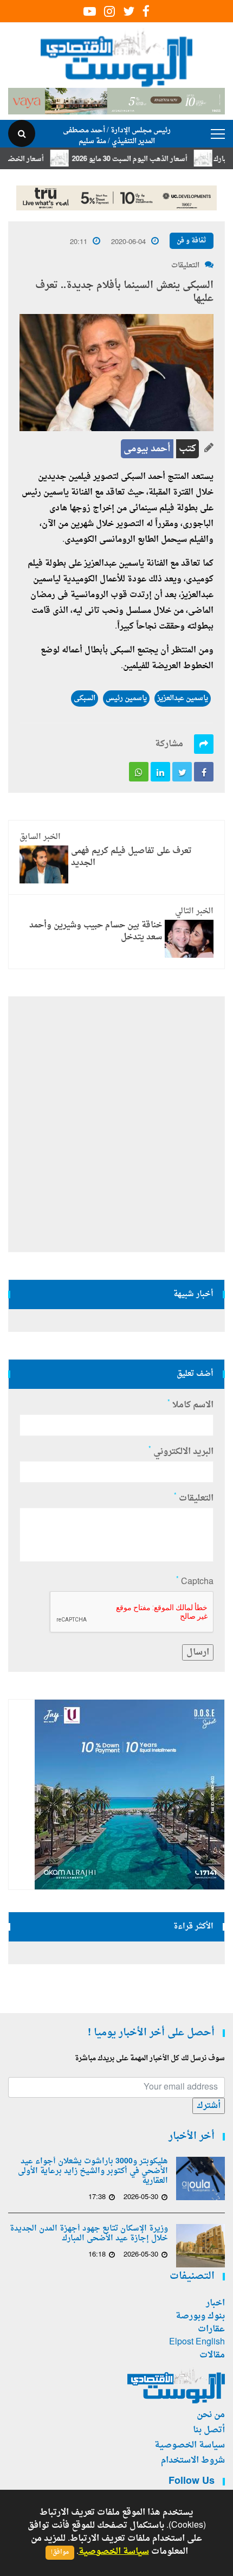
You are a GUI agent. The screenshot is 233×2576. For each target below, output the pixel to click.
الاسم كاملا (190, 1405)
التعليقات (185, 265)
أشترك (209, 2106)
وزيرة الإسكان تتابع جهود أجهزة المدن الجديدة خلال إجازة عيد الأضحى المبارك (89, 2234)
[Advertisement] (116, 1124)
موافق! (60, 2552)
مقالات (212, 2355)
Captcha (195, 1582)
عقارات (211, 2329)
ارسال (198, 1652)
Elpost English (197, 2342)
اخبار (215, 2303)
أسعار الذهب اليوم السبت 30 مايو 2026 (148, 159)
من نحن (211, 2415)
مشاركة (169, 744)
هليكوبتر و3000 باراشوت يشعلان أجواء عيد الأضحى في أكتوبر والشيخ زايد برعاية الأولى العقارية (93, 2171)
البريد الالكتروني (181, 1452)
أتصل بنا (209, 2430)
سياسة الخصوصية (190, 2445)
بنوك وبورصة (200, 2316)
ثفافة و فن (192, 241)
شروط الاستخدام (193, 2460)
